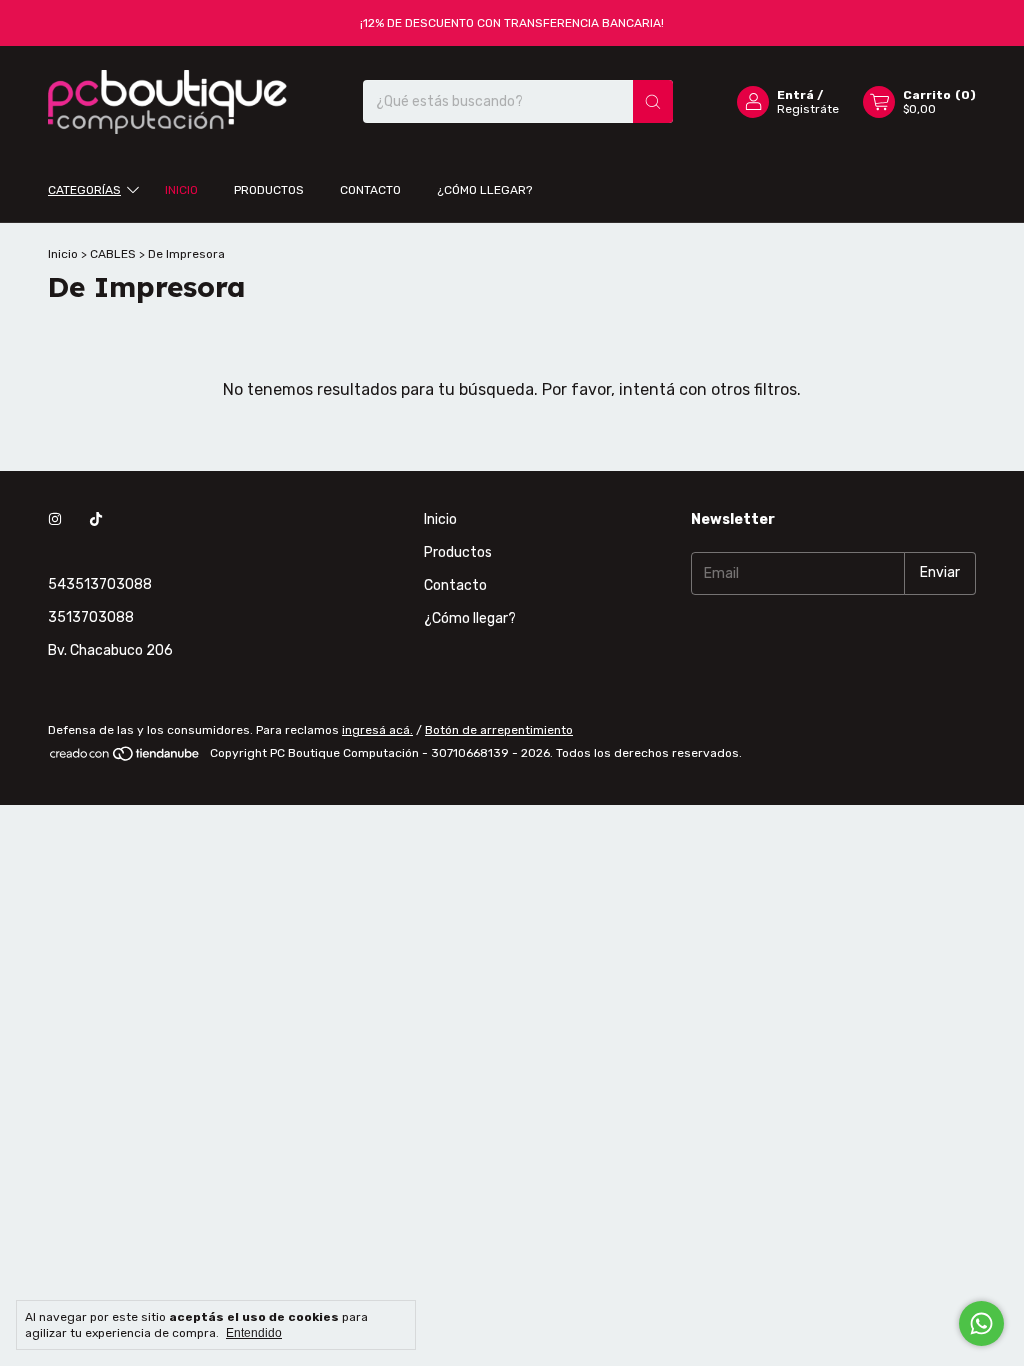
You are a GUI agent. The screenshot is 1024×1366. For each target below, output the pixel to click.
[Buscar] (653, 101)
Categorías (84, 190)
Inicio (181, 190)
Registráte (808, 109)
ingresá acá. (377, 730)
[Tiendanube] (125, 758)
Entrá (795, 95)
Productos (269, 190)
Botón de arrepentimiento (499, 730)
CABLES (114, 254)
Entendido (254, 1333)
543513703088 (100, 584)
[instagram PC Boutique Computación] (55, 519)
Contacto (370, 190)
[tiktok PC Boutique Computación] (96, 519)
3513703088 (91, 617)
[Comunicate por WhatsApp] (981, 1323)
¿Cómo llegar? (484, 190)
